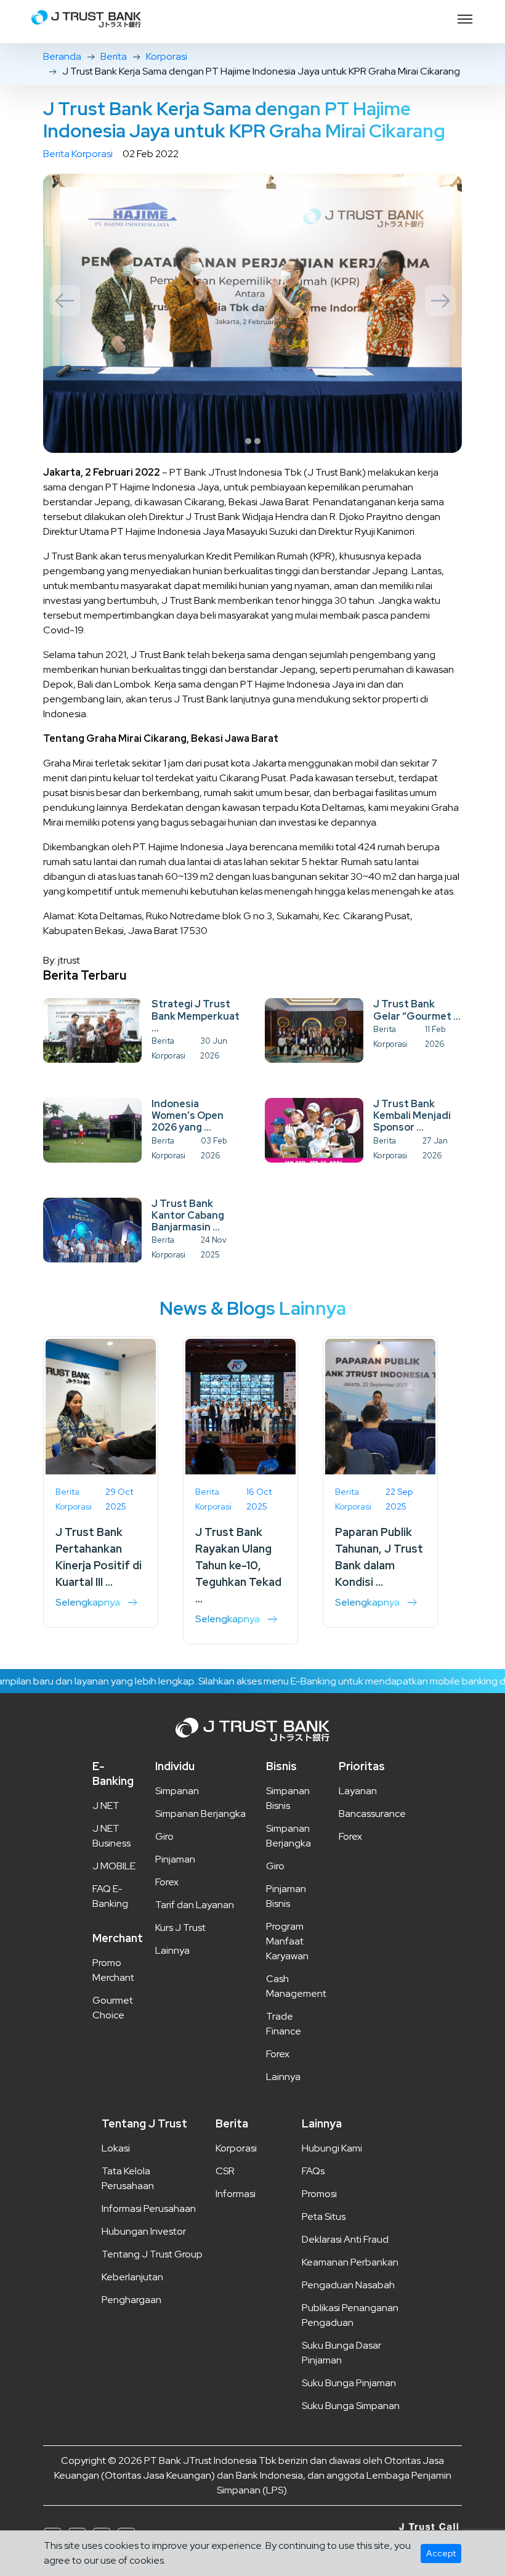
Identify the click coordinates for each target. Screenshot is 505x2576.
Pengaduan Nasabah (348, 2285)
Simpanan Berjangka (200, 1814)
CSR (225, 2171)
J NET (106, 1806)
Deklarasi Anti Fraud (345, 2239)
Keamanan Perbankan (350, 2262)
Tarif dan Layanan (195, 1905)
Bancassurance (372, 1814)
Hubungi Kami (332, 2148)
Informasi (236, 2194)
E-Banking (113, 1774)
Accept (441, 2553)
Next (440, 301)
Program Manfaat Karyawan (287, 1941)
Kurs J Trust (180, 1928)
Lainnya (172, 1950)
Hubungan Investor (144, 2231)
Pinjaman (175, 1859)
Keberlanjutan (132, 2277)
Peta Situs (324, 2216)
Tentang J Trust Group (152, 2254)
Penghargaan (131, 2300)
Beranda (62, 56)
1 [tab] (248, 441)
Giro (164, 1836)
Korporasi (167, 56)
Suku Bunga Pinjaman (349, 2383)
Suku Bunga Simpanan (351, 2406)
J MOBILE (114, 1866)
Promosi (319, 2194)
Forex (167, 1882)
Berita (114, 56)
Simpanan (177, 1791)
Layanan (358, 1791)
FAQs (313, 2171)
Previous (65, 301)
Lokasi (116, 2148)
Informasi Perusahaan (149, 2208)
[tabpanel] (252, 313)
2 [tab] (257, 441)
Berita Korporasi (78, 154)
